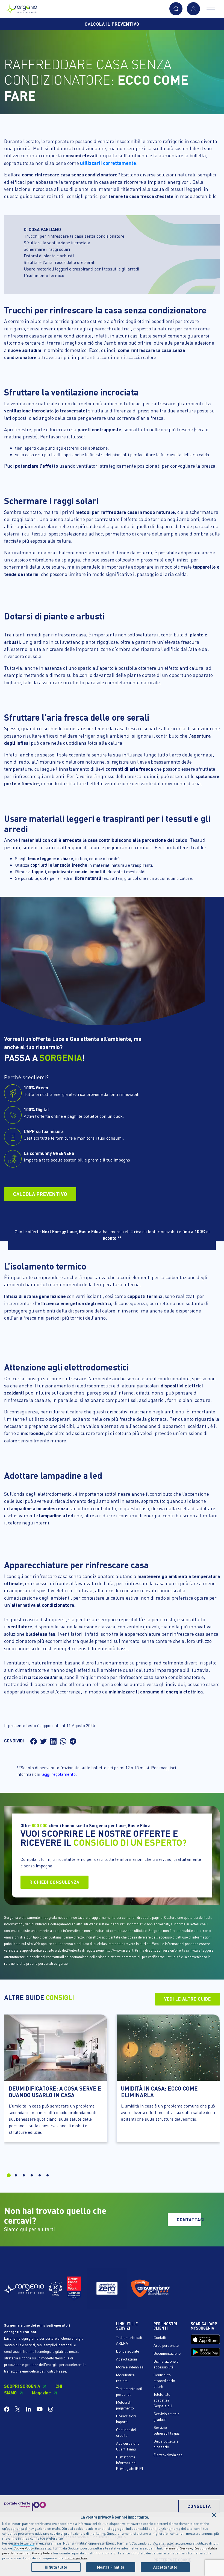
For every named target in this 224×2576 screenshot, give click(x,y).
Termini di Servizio (178, 2548)
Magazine (41, 2393)
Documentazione (167, 2353)
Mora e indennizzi (130, 2367)
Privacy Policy (42, 2553)
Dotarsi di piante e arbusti (49, 256)
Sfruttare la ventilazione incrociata (57, 242)
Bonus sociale (128, 2351)
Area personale (166, 2345)
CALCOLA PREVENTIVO (40, 1194)
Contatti (160, 2337)
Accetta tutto (165, 2567)
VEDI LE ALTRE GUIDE (188, 1999)
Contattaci (189, 2220)
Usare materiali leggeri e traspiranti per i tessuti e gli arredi (81, 269)
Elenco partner (76, 2558)
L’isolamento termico (44, 275)
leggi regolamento (58, 1774)
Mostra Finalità (111, 2567)
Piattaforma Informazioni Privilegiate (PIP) (129, 2463)
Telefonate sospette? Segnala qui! (163, 2400)
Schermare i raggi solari (47, 249)
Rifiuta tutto (56, 2567)
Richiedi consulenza (54, 1882)
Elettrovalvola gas (168, 2455)
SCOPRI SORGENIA (22, 2386)
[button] (176, 9)
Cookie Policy (23, 2548)
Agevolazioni (126, 2359)
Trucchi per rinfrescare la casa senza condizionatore (74, 236)
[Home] (22, 8)
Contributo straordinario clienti (164, 2380)
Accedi (193, 9)
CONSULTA (199, 2506)
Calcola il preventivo (112, 24)
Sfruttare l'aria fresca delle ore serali (60, 262)
